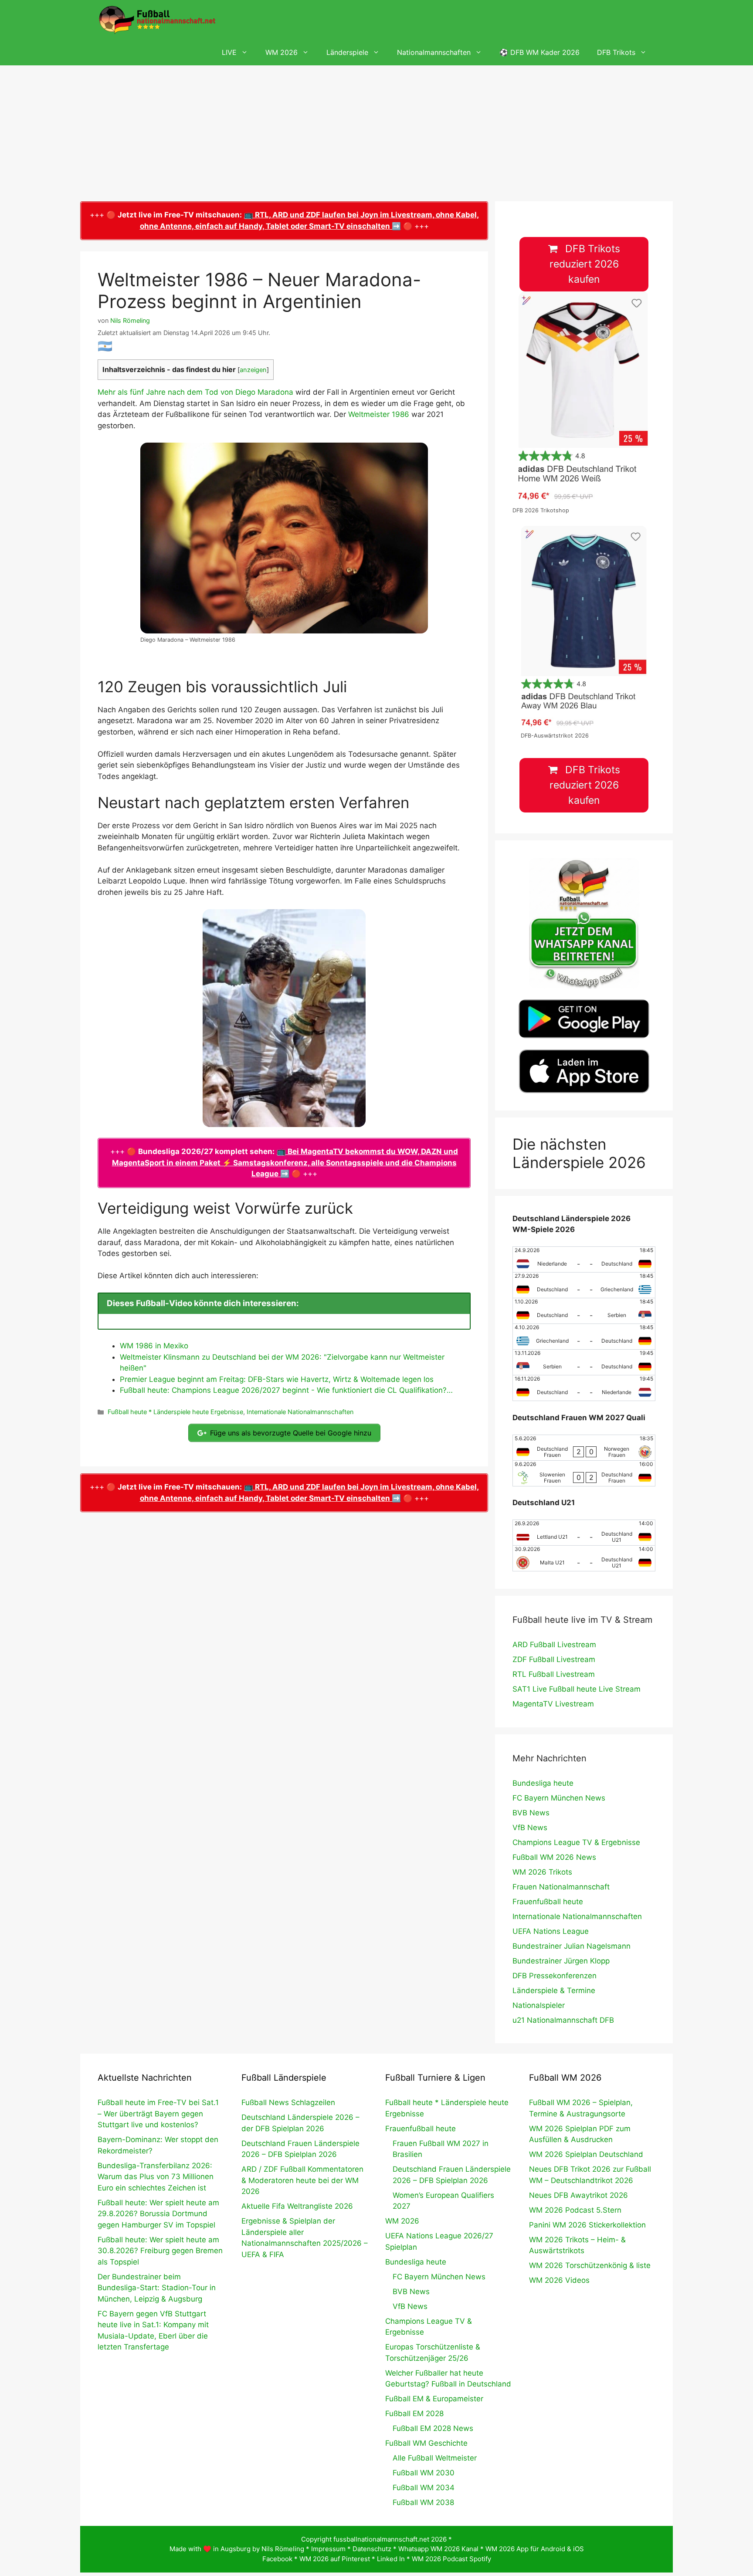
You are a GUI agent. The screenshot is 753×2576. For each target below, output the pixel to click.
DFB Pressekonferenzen (555, 1976)
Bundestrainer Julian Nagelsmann (572, 1946)
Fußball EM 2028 (414, 2414)
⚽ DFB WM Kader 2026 (539, 52)
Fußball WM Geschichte (426, 2443)
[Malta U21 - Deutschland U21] (584, 1558)
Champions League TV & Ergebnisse (576, 1842)
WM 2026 (282, 52)
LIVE (229, 52)
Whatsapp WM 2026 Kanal (438, 2549)
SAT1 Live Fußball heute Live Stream (577, 1689)
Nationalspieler (539, 2005)
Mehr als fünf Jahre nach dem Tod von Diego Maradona (195, 392)
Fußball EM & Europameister (434, 2399)
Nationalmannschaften (434, 52)
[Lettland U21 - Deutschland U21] (584, 1533)
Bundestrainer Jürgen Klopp (561, 1961)
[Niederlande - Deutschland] (584, 1259)
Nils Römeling (283, 2549)
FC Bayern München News (559, 1798)
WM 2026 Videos (559, 2280)
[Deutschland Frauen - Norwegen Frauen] (584, 1448)
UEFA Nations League (551, 1931)
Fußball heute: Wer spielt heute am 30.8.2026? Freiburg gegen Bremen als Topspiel (160, 2251)
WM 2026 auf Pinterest (335, 2559)
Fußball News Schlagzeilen (288, 2102)
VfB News (530, 1828)
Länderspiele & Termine (554, 1990)
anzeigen (253, 370)
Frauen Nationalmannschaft (561, 1887)
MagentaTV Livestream (553, 1704)
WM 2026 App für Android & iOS (535, 2549)
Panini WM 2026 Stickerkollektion (587, 2225)
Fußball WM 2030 (424, 2473)
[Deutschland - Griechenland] (584, 1285)
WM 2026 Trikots (542, 1872)
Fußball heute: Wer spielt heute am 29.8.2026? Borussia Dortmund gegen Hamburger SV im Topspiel (158, 2214)
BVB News (531, 1813)
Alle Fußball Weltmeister (435, 2458)
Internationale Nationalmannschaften (300, 1412)
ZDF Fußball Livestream (554, 1659)
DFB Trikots (616, 52)
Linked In (391, 2559)
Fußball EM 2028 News (433, 2428)
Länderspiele (347, 52)
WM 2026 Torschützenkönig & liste (590, 2265)
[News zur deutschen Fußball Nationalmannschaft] (157, 20)
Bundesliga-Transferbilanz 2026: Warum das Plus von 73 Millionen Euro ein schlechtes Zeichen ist (156, 2177)
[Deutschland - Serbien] (584, 1311)
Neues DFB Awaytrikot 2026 (578, 2195)
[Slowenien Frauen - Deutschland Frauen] (584, 1473)
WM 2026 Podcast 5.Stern (575, 2210)
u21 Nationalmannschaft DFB (563, 2020)
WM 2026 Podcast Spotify (451, 2559)
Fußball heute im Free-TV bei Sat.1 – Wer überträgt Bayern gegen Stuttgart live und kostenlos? (158, 2114)
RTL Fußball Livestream (554, 1674)
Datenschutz (372, 2549)
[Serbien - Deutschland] (584, 1362)
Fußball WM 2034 (424, 2488)
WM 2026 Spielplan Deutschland (586, 2154)
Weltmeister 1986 (379, 414)
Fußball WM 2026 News (554, 1857)
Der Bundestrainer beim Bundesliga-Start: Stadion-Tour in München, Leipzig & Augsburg (157, 2288)
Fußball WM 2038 (423, 2502)
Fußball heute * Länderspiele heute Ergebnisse (175, 1412)
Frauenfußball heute (548, 1902)
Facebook (277, 2559)
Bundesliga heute (543, 1783)
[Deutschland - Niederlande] (584, 1388)
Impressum (328, 2549)
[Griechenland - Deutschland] (584, 1337)
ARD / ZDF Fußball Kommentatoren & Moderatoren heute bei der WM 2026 (302, 2180)
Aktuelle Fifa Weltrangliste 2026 (297, 2206)
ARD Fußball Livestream (554, 1645)
